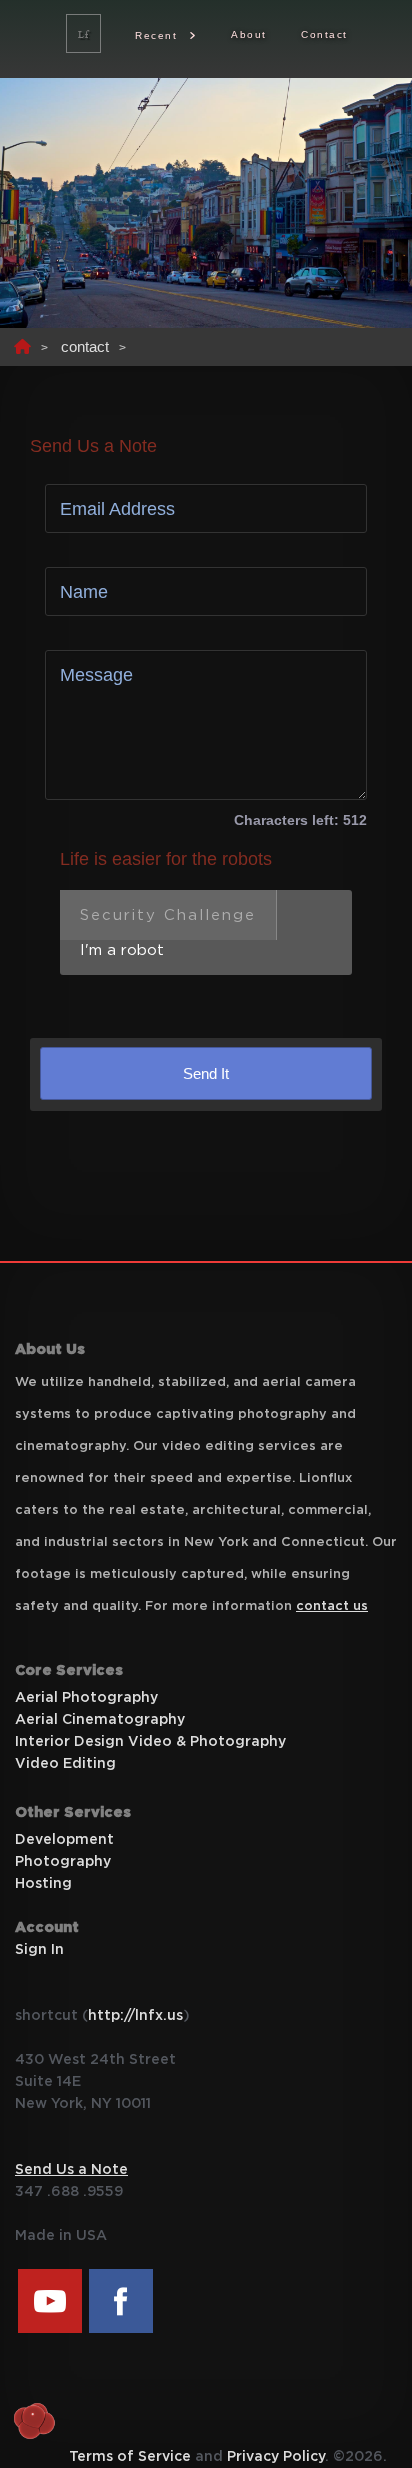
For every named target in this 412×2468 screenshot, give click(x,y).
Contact (324, 34)
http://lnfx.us (135, 2016)
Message (96, 675)
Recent (156, 35)
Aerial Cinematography (100, 1720)
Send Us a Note (71, 2170)
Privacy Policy (276, 2457)
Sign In (39, 1950)
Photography (63, 1862)
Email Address (117, 509)
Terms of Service (130, 2457)
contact (85, 346)
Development (64, 1840)
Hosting (43, 1884)
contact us (332, 1606)
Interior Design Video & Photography (150, 1742)
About (249, 34)
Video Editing (65, 1764)
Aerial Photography (86, 1698)
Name (84, 592)
